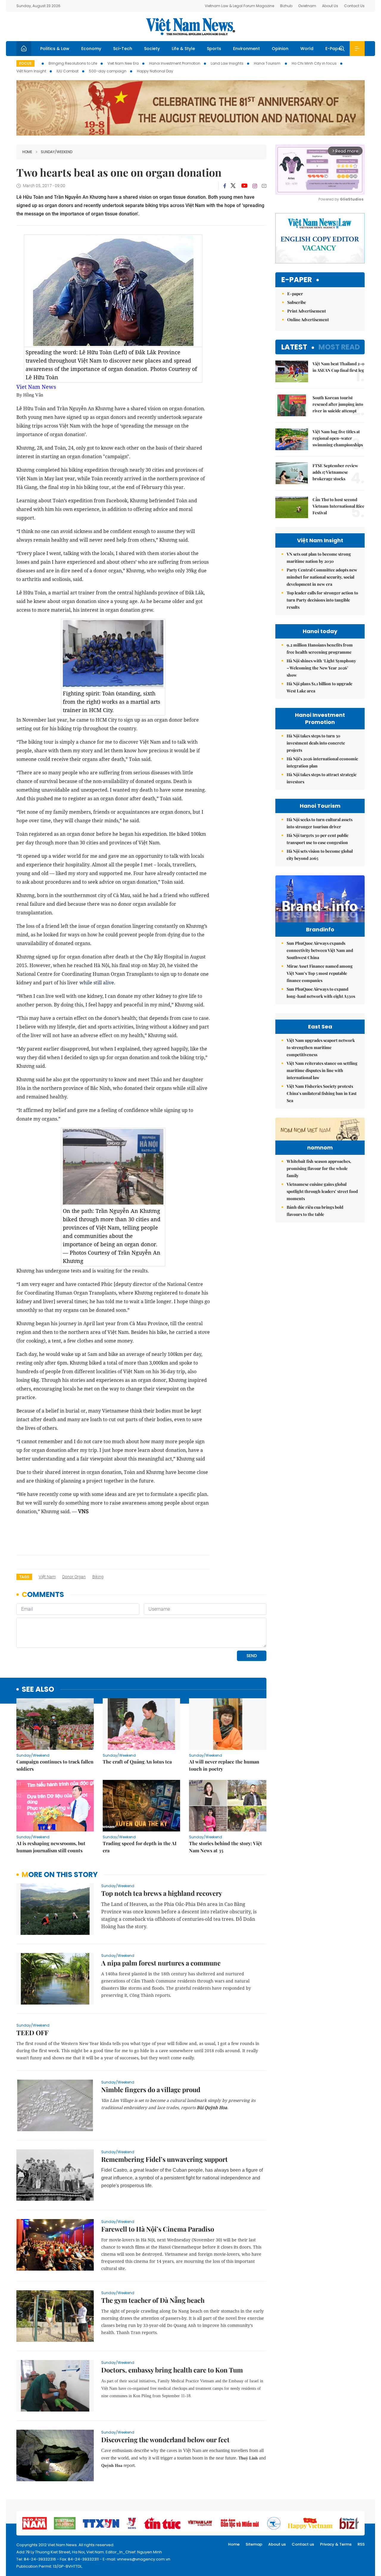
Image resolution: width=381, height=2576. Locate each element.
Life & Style (183, 49)
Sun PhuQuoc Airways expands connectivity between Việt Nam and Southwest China (320, 950)
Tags (24, 1577)
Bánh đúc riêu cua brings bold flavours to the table (315, 1211)
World (307, 49)
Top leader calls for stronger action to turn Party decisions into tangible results (322, 600)
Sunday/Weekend (57, 152)
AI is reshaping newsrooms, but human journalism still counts (51, 1847)
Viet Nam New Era (123, 63)
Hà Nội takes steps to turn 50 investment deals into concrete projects (316, 743)
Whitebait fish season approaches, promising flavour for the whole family (319, 1168)
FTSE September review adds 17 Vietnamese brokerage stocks (335, 472)
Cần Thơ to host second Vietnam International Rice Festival (338, 506)
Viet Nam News (36, 387)
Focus (25, 63)
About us (277, 2544)
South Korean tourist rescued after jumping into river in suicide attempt (338, 404)
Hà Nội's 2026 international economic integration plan (322, 762)
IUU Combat (68, 71)
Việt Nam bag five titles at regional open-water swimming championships (338, 438)
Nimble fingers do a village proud (151, 2089)
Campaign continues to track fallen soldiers (55, 1765)
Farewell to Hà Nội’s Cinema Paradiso (158, 2229)
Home (27, 152)
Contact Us (354, 6)
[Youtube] (244, 186)
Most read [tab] (339, 347)
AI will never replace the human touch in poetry (224, 1765)
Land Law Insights (227, 63)
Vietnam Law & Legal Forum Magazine (239, 6)
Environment (246, 49)
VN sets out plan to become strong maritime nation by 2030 (319, 558)
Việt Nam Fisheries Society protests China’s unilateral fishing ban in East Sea (322, 1093)
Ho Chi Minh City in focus (314, 63)
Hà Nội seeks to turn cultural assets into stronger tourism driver (320, 823)
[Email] (264, 186)
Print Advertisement (307, 311)
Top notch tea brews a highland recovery (162, 1893)
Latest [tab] (294, 347)
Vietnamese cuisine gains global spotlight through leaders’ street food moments (322, 1191)
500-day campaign (108, 71)
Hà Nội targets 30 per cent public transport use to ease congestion (318, 839)
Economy (91, 49)
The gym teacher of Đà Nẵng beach (153, 2300)
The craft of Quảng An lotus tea (137, 1762)
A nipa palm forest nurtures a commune (161, 1963)
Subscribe (297, 302)
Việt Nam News (190, 27)
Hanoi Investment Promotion (175, 63)
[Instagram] (255, 186)
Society (152, 49)
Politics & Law (55, 49)
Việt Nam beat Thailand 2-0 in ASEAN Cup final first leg (338, 367)
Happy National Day (155, 71)
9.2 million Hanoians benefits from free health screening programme (320, 648)
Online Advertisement (308, 320)
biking (98, 1577)
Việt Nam (47, 1577)
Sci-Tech (123, 49)
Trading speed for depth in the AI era (140, 1847)
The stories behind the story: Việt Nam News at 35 (225, 1847)
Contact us (303, 2544)
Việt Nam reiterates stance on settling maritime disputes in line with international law (322, 1070)
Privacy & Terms (336, 2544)
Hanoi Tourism (268, 63)
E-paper (297, 280)
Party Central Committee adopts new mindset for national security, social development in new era (322, 577)
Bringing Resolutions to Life (73, 63)
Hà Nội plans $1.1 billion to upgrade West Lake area (320, 687)
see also (38, 1689)
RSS (361, 2544)
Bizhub (286, 6)
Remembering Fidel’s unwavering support (164, 2159)
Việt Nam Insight (31, 71)
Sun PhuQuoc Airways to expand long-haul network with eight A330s (321, 993)
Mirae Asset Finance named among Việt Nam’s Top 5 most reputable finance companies (320, 973)
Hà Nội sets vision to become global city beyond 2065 (320, 855)
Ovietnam (307, 6)
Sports (214, 49)
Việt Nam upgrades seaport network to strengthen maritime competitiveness (321, 1047)
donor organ (74, 1577)
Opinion (280, 49)
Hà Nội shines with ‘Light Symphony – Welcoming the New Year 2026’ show (321, 668)
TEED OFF (32, 2033)
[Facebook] (225, 186)
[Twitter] (233, 186)
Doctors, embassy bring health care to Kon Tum (172, 2370)
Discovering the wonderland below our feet (165, 2440)
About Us (330, 6)
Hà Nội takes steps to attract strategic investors (322, 778)
